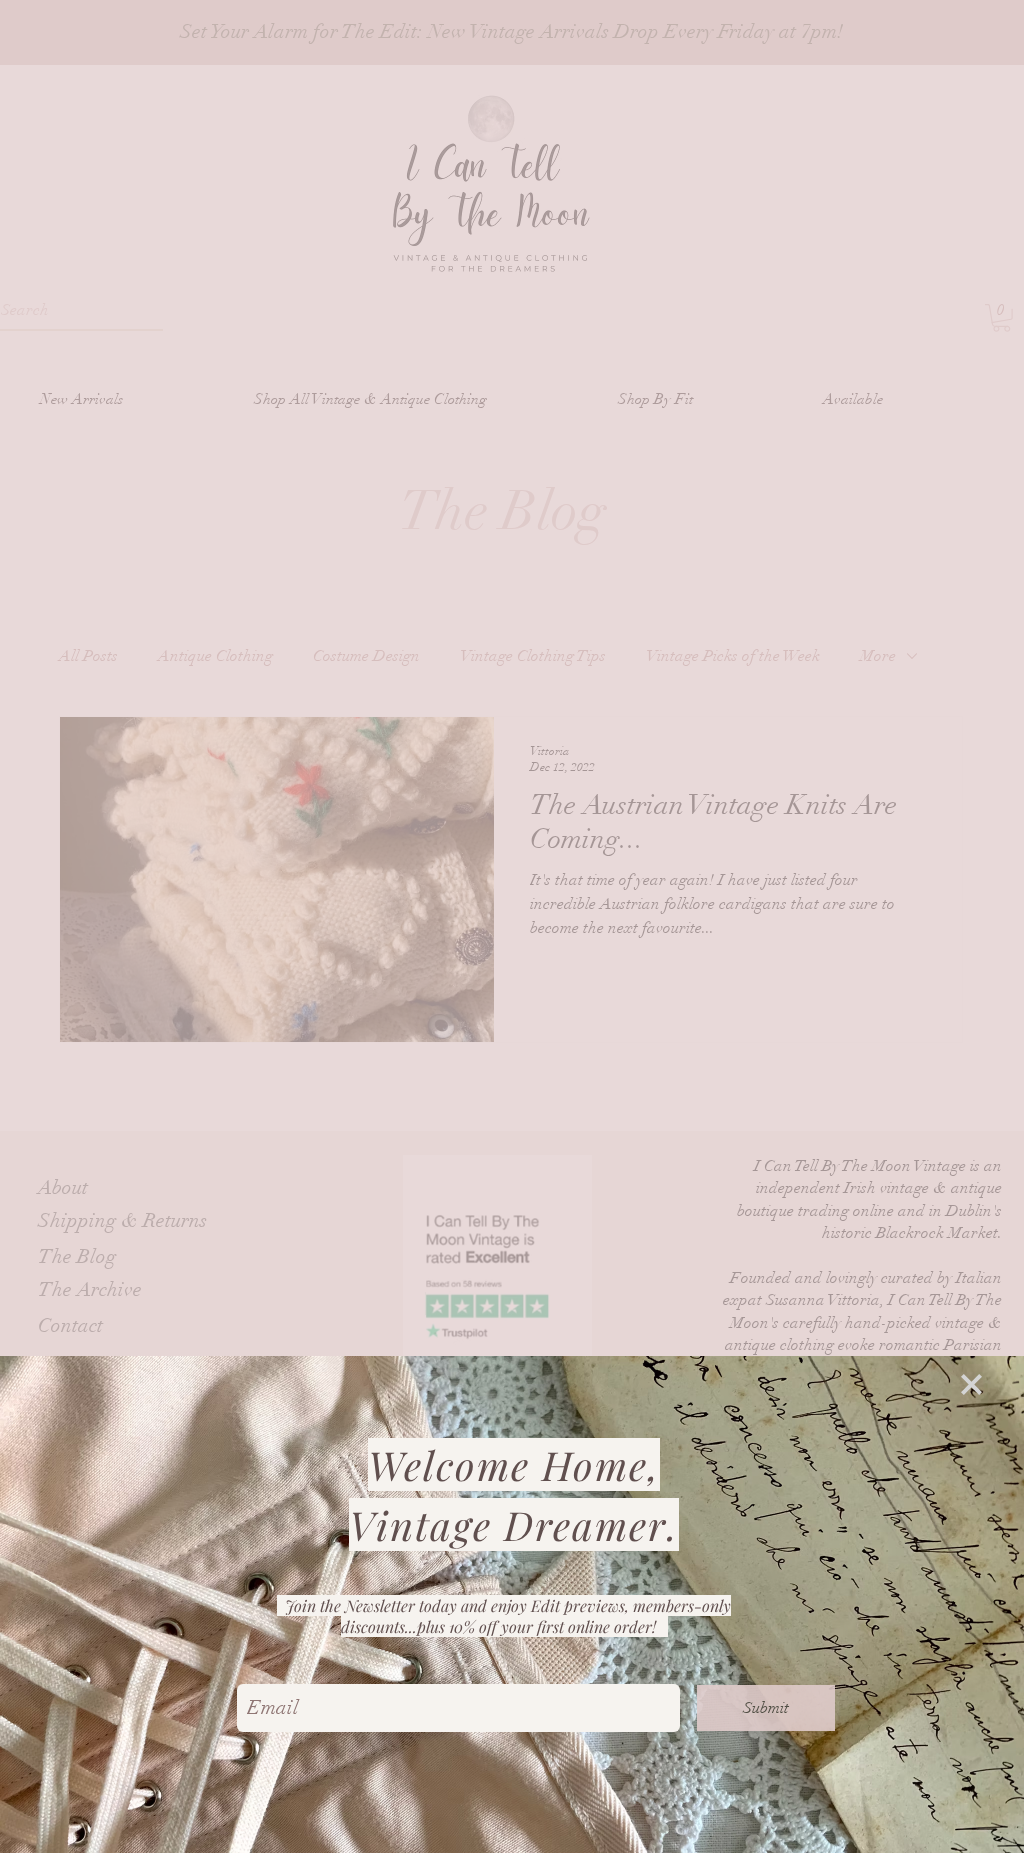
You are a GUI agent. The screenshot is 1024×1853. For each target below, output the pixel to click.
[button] (971, 1384)
